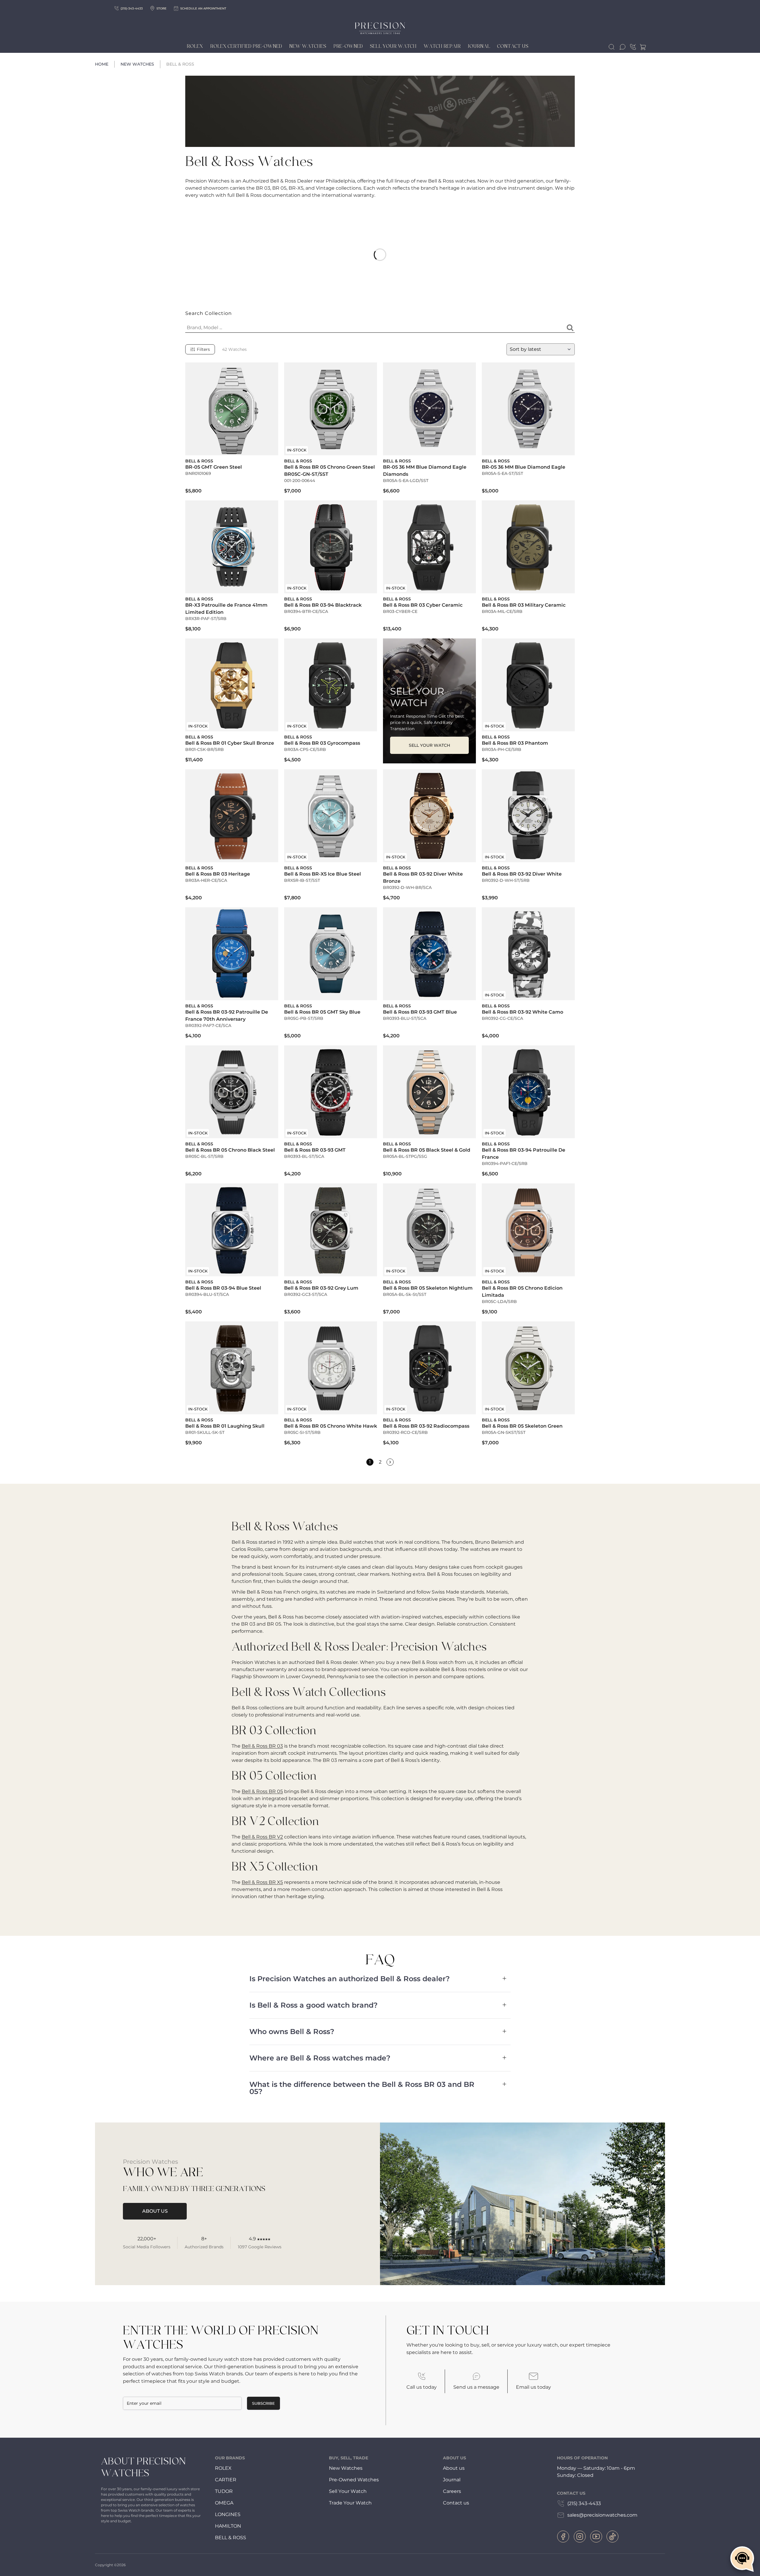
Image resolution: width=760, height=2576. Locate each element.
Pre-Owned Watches (354, 2480)
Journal (479, 46)
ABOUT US (155, 2211)
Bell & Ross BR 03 (262, 1746)
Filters (203, 349)
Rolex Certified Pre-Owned (246, 46)
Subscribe (263, 2403)
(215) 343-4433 (584, 2503)
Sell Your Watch (393, 46)
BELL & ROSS (231, 2538)
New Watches (308, 46)
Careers (452, 2491)
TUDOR (224, 2491)
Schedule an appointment (203, 8)
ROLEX (223, 2468)
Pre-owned (348, 46)
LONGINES (228, 2514)
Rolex (195, 46)
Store (161, 8)
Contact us (456, 2503)
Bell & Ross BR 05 (262, 1791)
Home (102, 64)
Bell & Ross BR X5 (262, 1882)
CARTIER (226, 2480)
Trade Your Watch (350, 2503)
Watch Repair (442, 46)
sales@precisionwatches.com (602, 2515)
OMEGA (224, 2503)
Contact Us (513, 46)
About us (454, 2468)
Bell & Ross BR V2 (262, 1837)
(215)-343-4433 (132, 8)
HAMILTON (228, 2526)
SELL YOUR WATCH (429, 745)
